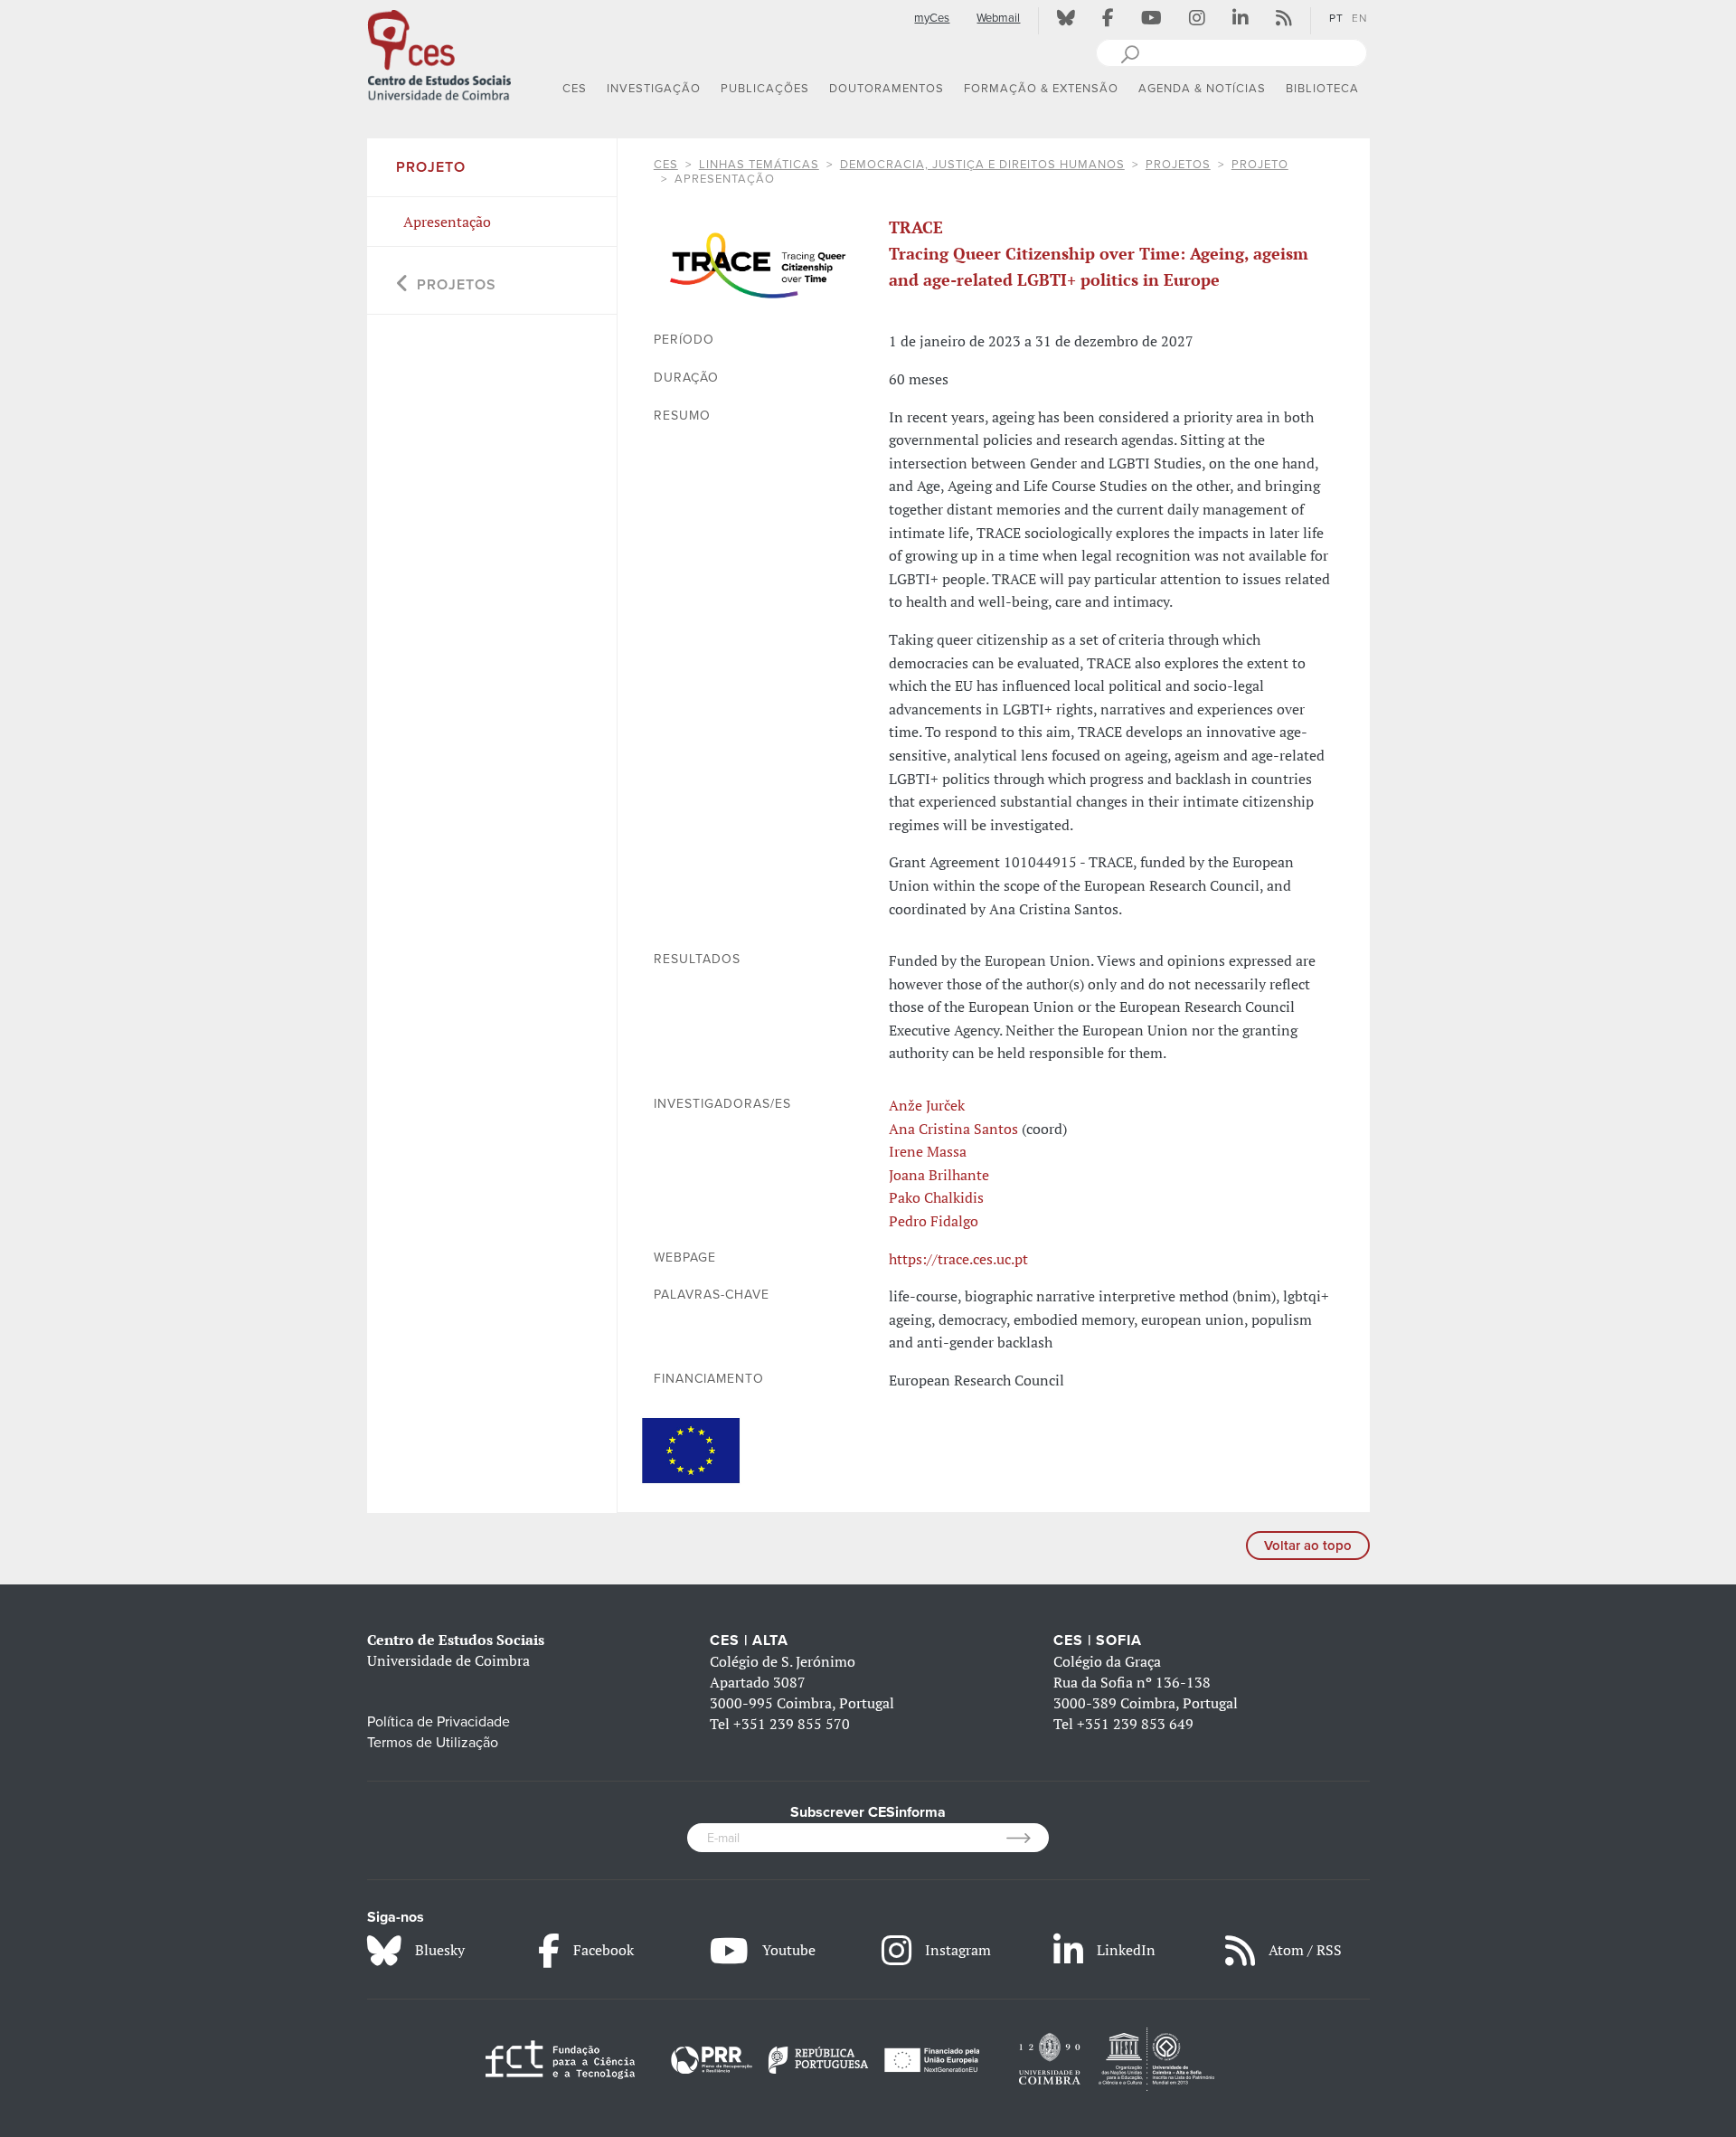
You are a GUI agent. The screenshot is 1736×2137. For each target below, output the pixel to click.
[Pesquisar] (1130, 52)
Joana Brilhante (939, 1175)
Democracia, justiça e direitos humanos (982, 165)
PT (1336, 18)
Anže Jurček (927, 1105)
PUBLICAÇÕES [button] (765, 89)
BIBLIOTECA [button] (1322, 89)
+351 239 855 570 (792, 1724)
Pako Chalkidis (936, 1197)
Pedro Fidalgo (934, 1221)
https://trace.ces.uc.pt (958, 1259)
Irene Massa (928, 1151)
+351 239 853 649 (1135, 1724)
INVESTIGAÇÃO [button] (654, 89)
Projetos (1178, 165)
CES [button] (575, 89)
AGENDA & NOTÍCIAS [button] (1202, 89)
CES (666, 165)
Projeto (1260, 165)
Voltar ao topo (1308, 1546)
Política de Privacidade (439, 1722)
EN (1359, 18)
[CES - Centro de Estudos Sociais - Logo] (439, 53)
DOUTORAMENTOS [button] (887, 89)
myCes (932, 18)
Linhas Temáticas (759, 165)
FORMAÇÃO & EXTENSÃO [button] (1041, 89)
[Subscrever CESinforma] (1028, 1838)
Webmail (998, 18)
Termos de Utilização (433, 1743)
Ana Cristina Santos (953, 1129)
